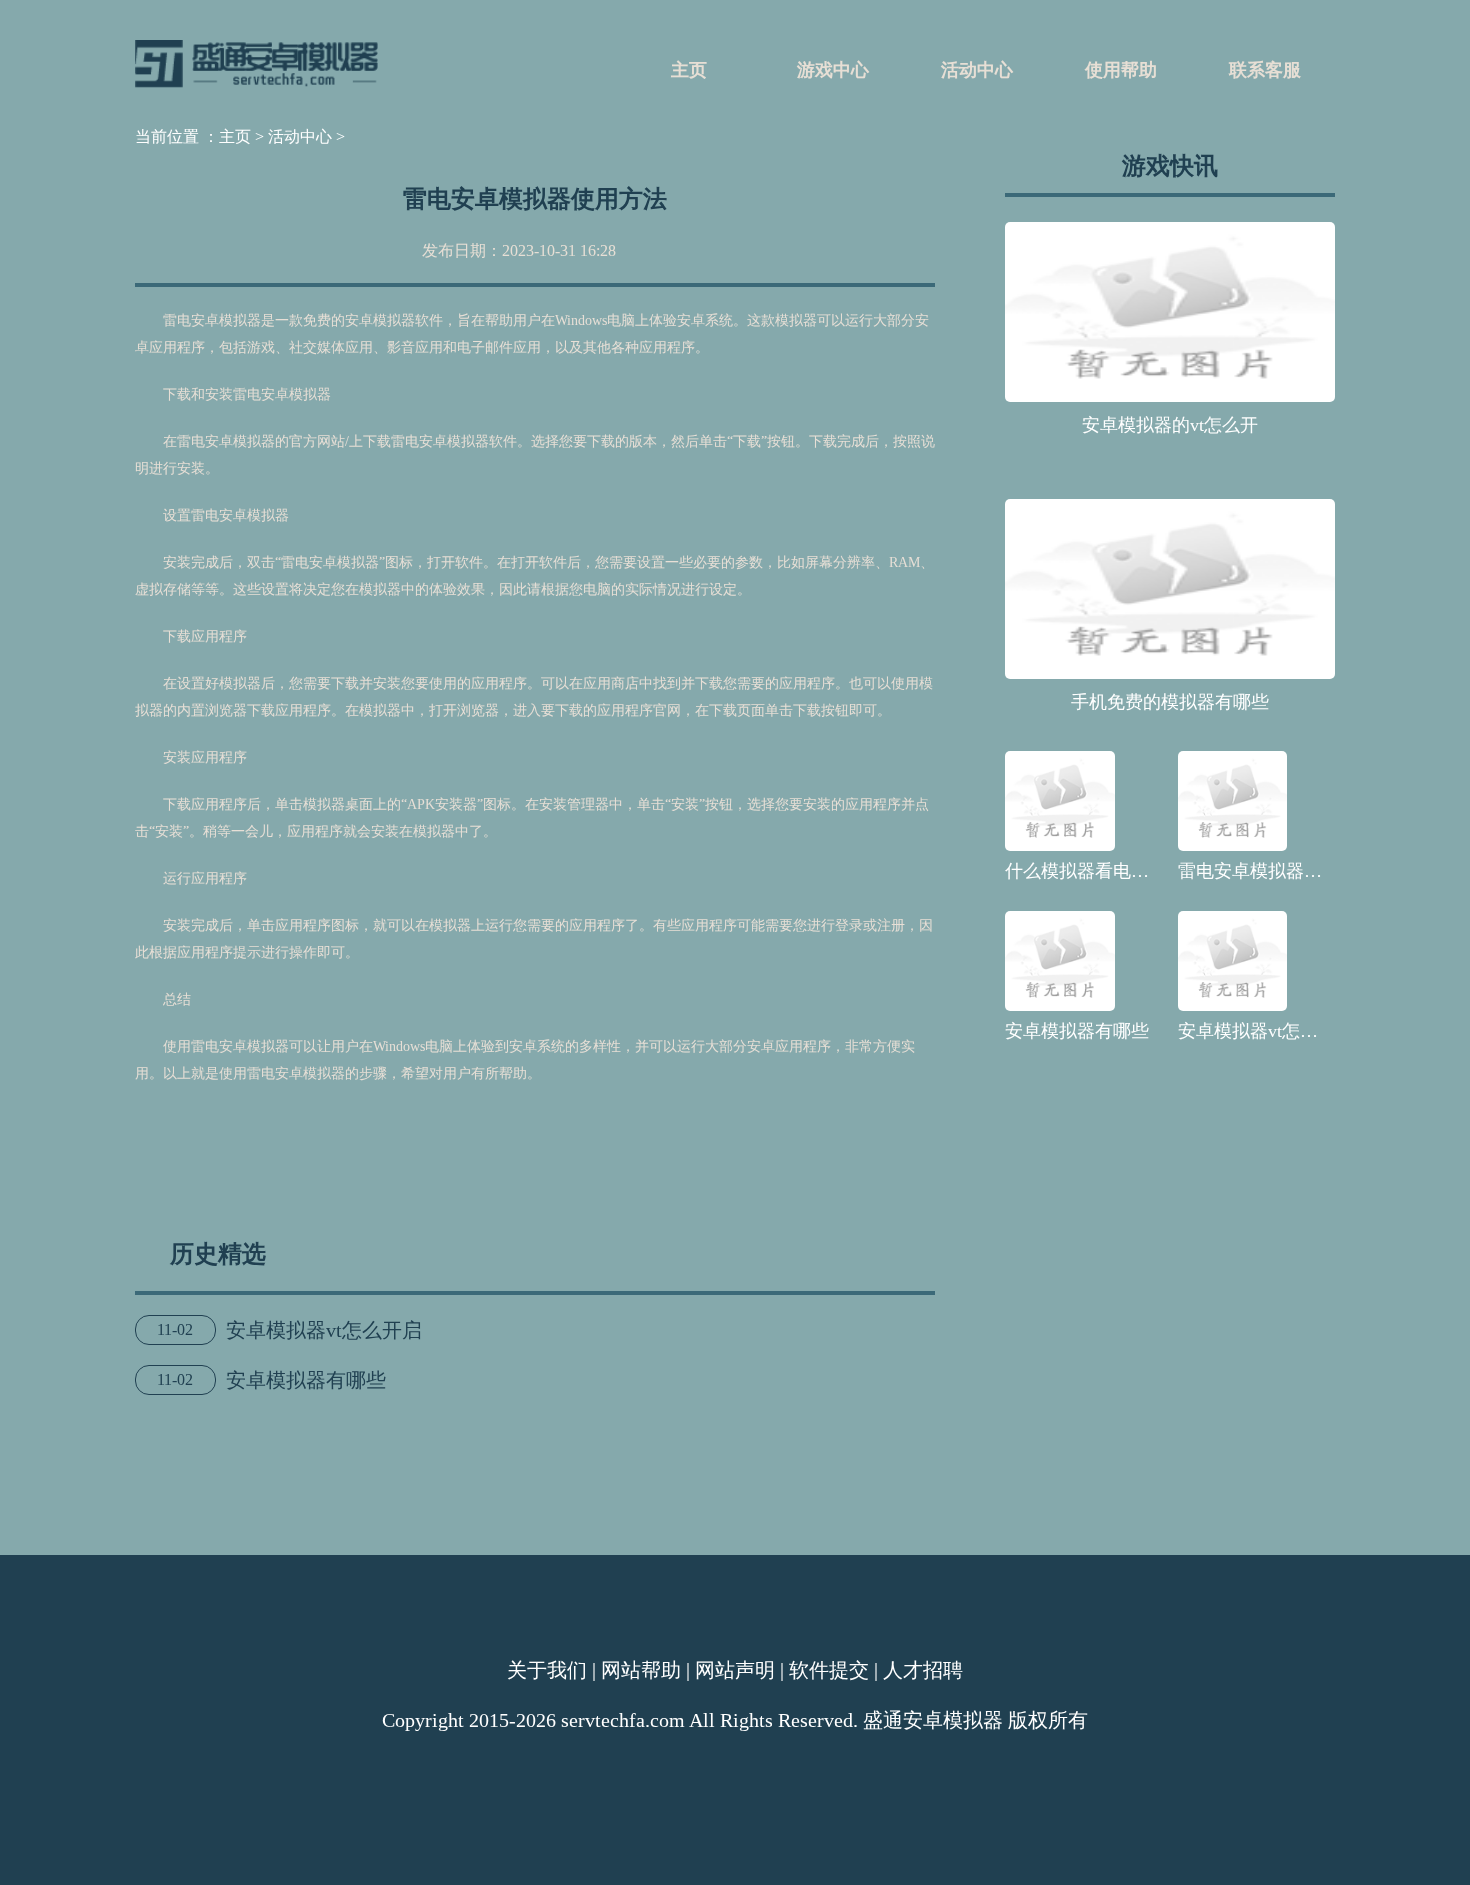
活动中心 (977, 70)
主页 (689, 70)
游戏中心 (833, 70)
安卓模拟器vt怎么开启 (324, 1330)
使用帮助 (1121, 70)
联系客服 (1265, 70)
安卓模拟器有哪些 (306, 1380)
